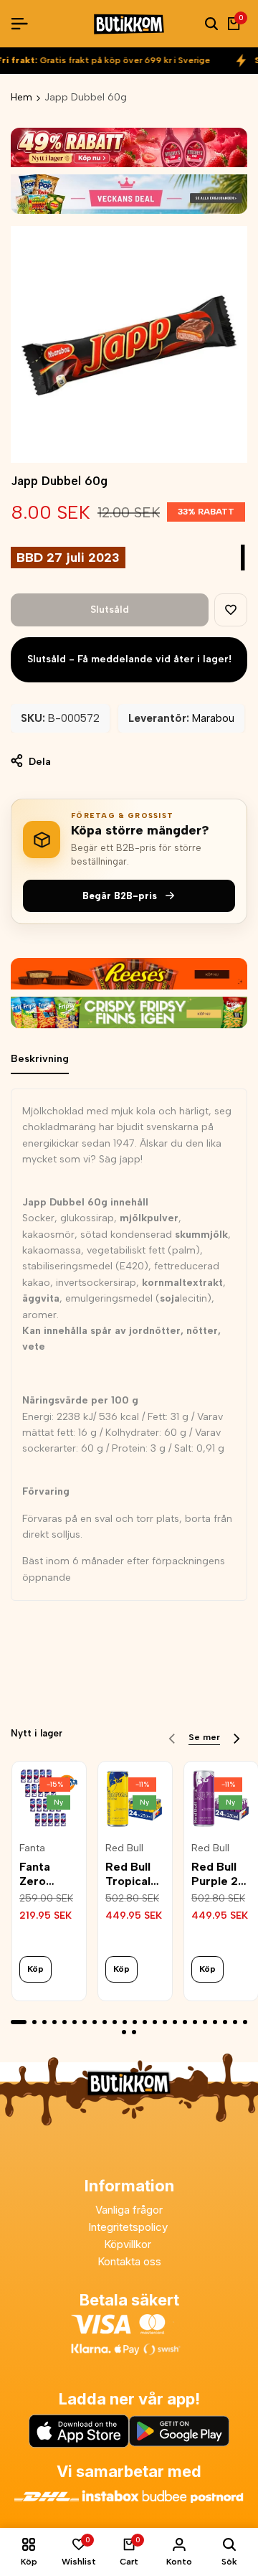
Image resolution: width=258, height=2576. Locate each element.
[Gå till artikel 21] (225, 2022)
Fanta (32, 1848)
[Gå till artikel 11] (125, 2022)
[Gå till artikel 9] (105, 2022)
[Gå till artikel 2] (34, 2022)
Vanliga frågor (129, 2210)
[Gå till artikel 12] (135, 2022)
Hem (21, 97)
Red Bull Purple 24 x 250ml (219, 1874)
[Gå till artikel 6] (75, 2022)
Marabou (213, 718)
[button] (231, 610)
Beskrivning (40, 1059)
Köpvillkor (129, 2244)
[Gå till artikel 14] (155, 2022)
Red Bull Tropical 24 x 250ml (128, 1874)
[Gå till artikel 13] (145, 2022)
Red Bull (124, 1848)
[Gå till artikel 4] (54, 2022)
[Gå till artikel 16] (175, 2022)
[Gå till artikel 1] (19, 2022)
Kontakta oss (129, 2261)
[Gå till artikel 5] (64, 2022)
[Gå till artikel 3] (44, 2022)
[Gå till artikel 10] (115, 2022)
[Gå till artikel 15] (165, 2022)
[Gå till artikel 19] (205, 2022)
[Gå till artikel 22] (235, 2022)
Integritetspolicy (129, 2227)
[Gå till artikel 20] (215, 2022)
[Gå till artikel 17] (185, 2022)
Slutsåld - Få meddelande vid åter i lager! (129, 659)
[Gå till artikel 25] (134, 2032)
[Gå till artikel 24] (124, 2032)
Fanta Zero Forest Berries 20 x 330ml (48, 1874)
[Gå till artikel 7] (85, 2022)
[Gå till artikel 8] (95, 2022)
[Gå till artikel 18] (195, 2022)
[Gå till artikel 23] (245, 2022)
